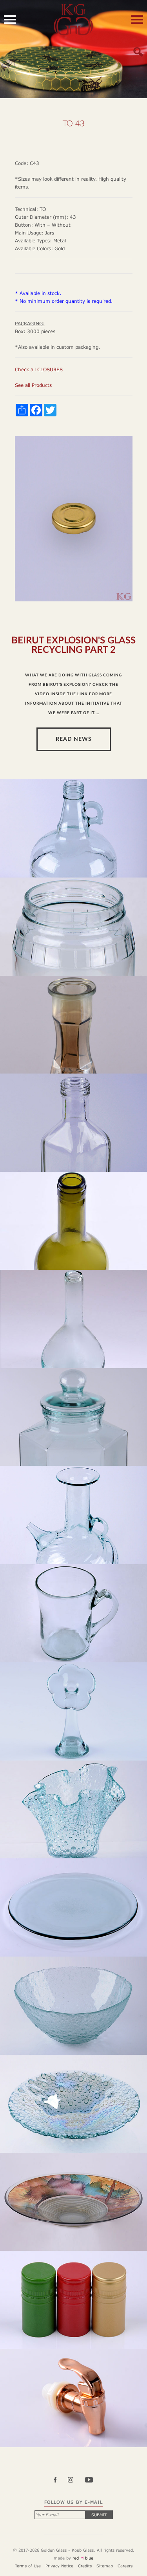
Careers (125, 2566)
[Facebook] (60, 2480)
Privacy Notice (59, 2566)
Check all (39, 369)
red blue (83, 2558)
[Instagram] (75, 2480)
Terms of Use (28, 2566)
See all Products (33, 385)
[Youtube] (89, 2480)
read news (74, 739)
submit (99, 2515)
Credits (85, 2566)
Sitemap (105, 2566)
